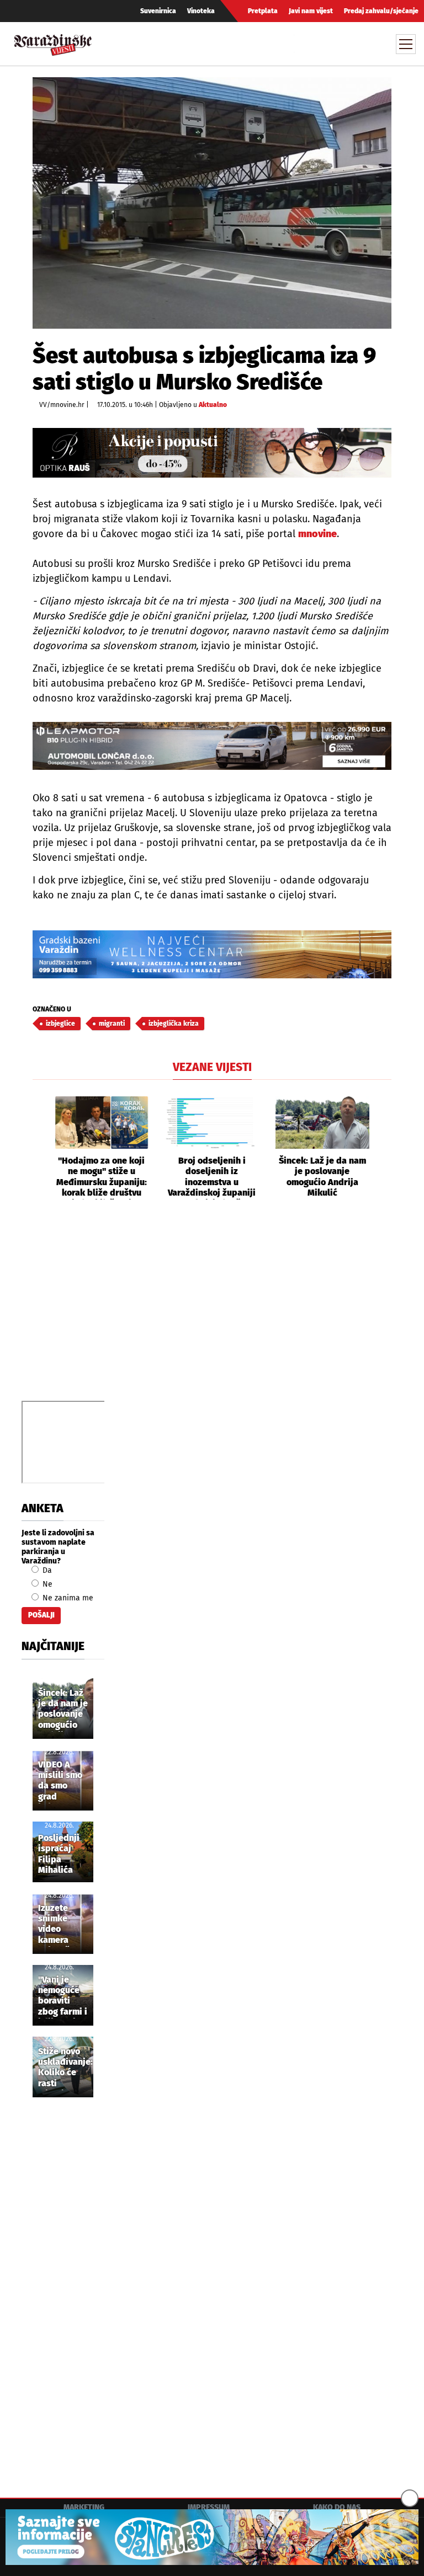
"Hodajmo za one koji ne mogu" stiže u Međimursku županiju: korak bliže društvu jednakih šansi (102, 1177)
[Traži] (304, 44)
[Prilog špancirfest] (212, 2537)
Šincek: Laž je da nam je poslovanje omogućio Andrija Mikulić (322, 1177)
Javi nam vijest (311, 11)
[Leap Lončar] (212, 746)
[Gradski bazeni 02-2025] (212, 954)
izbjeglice (60, 1024)
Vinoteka (201, 11)
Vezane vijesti (212, 1067)
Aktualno (213, 405)
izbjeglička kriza (174, 1024)
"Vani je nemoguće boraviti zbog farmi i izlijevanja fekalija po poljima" (63, 1996)
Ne (46, 1584)
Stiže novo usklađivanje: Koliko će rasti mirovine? (65, 2068)
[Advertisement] (212, 1313)
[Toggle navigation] (406, 44)
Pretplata (263, 11)
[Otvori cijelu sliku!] (212, 203)
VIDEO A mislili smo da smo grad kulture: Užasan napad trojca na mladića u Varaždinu (60, 1781)
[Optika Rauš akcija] (212, 453)
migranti (112, 1024)
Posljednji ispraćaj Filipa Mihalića (59, 1854)
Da (46, 1570)
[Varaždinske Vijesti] (53, 42)
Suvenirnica (158, 11)
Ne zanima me (67, 1598)
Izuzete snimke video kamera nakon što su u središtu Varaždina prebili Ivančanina (60, 1925)
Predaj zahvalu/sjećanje (381, 11)
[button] (41, 1148)
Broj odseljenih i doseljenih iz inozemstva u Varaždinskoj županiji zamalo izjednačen (212, 1177)
